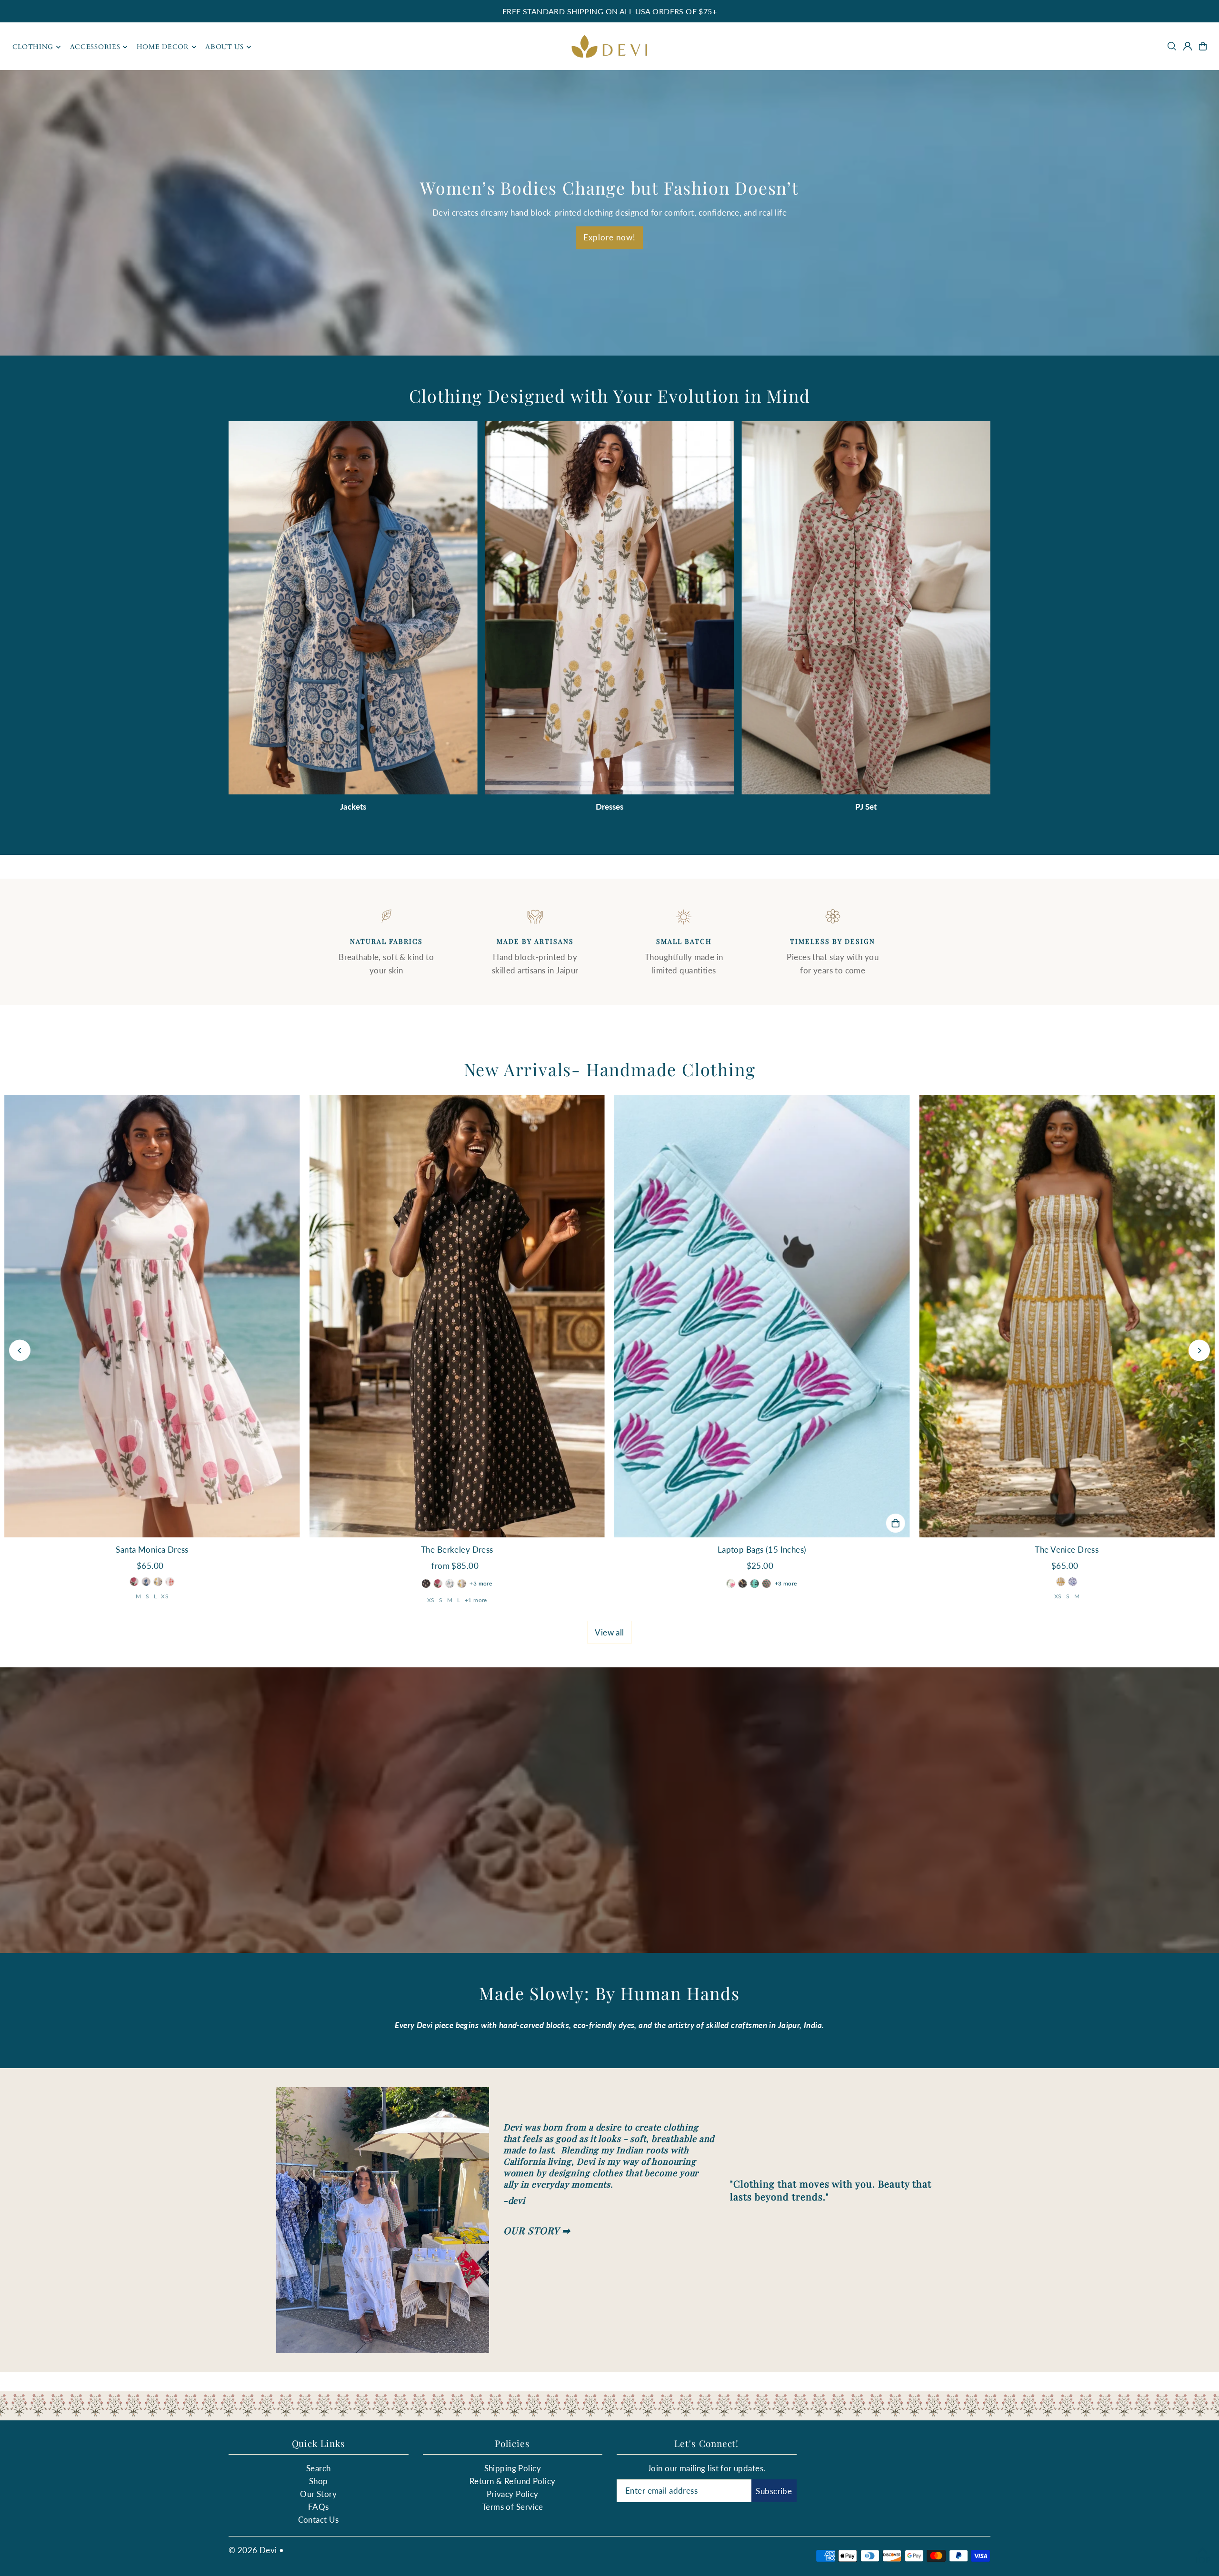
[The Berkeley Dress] (457, 1316)
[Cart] (1203, 46)
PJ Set (866, 807)
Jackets (353, 807)
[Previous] (20, 1351)
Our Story (318, 2494)
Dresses (609, 807)
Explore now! (609, 238)
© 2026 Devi (253, 2550)
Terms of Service (513, 2507)
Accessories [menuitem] (95, 47)
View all (609, 1632)
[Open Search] (1172, 46)
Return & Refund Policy (512, 2481)
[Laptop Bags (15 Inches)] (762, 1316)
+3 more (481, 1583)
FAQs (319, 2507)
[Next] (1199, 1351)
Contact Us (319, 2520)
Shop (319, 2481)
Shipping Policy (513, 2468)
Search (319, 2468)
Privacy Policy (513, 2494)
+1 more (476, 1600)
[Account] (1188, 46)
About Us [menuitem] (225, 47)
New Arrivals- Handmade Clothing (610, 1069)
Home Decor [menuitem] (163, 47)
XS (165, 1596)
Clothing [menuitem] (33, 47)
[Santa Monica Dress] (152, 1316)
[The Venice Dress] (1067, 1316)
